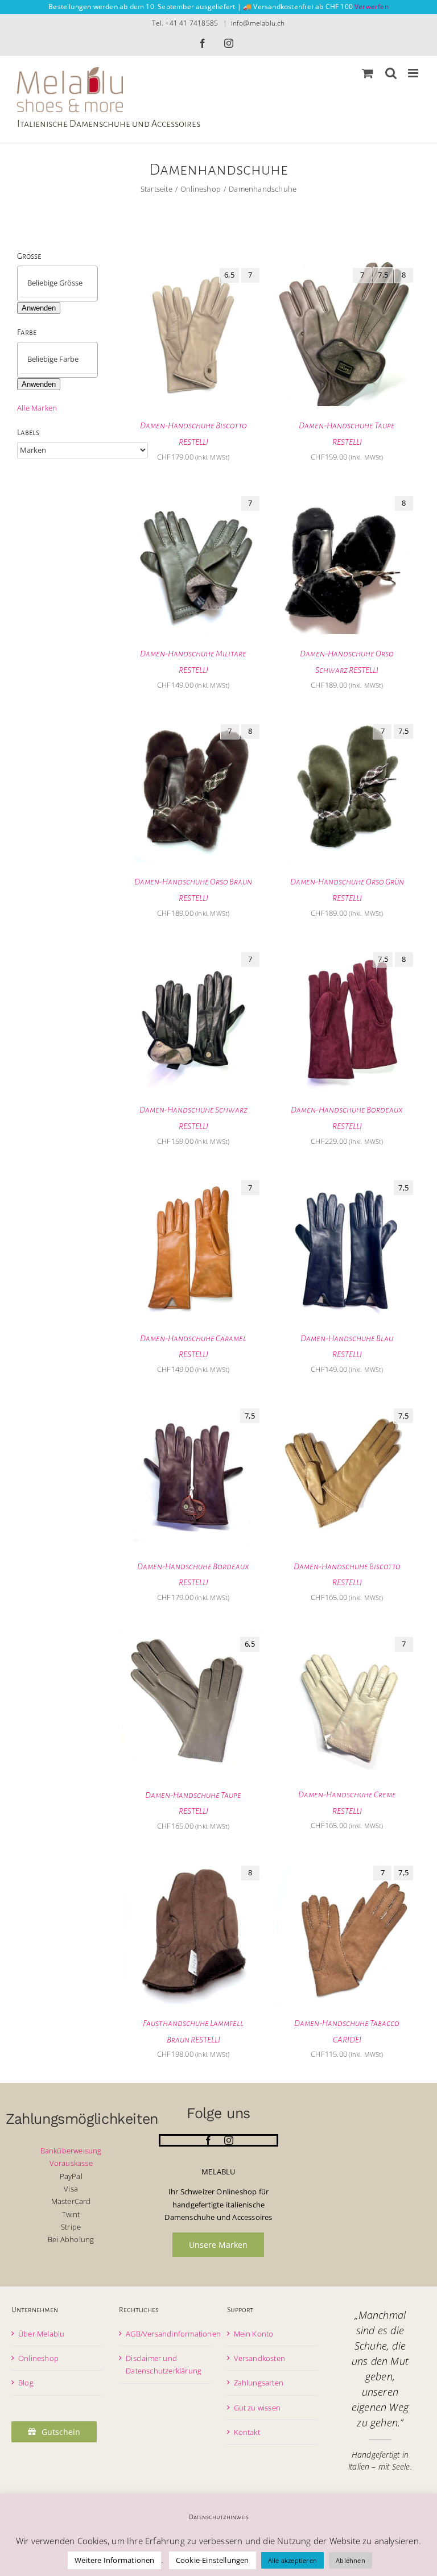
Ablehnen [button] (351, 2560)
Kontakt (247, 2432)
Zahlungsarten (259, 2383)
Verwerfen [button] (372, 7)
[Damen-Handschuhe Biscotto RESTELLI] (193, 268)
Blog (26, 2383)
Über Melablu (41, 2334)
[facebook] (208, 2140)
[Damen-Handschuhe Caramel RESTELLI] (193, 1180)
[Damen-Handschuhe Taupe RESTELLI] (347, 268)
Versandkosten (260, 2358)
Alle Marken (37, 408)
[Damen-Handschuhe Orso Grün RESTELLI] (347, 724)
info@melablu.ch (258, 23)
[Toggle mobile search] (391, 73)
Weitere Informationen (114, 2560)
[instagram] (229, 2140)
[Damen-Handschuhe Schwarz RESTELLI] (193, 952)
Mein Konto (254, 2334)
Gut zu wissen (257, 2408)
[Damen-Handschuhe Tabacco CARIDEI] (347, 1866)
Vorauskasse (71, 2163)
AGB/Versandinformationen (173, 2334)
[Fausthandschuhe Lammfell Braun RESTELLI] (193, 1866)
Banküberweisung (71, 2151)
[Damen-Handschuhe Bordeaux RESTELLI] (347, 952)
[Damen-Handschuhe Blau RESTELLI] (347, 1180)
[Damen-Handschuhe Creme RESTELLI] (347, 1637)
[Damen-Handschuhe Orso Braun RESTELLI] (193, 724)
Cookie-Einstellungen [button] (213, 2560)
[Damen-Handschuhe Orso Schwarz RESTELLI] (347, 496)
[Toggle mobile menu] (414, 73)
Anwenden (39, 308)
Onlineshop (38, 2358)
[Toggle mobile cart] (368, 73)
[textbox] (67, 283)
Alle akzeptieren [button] (292, 2560)
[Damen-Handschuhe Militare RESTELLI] (193, 496)
